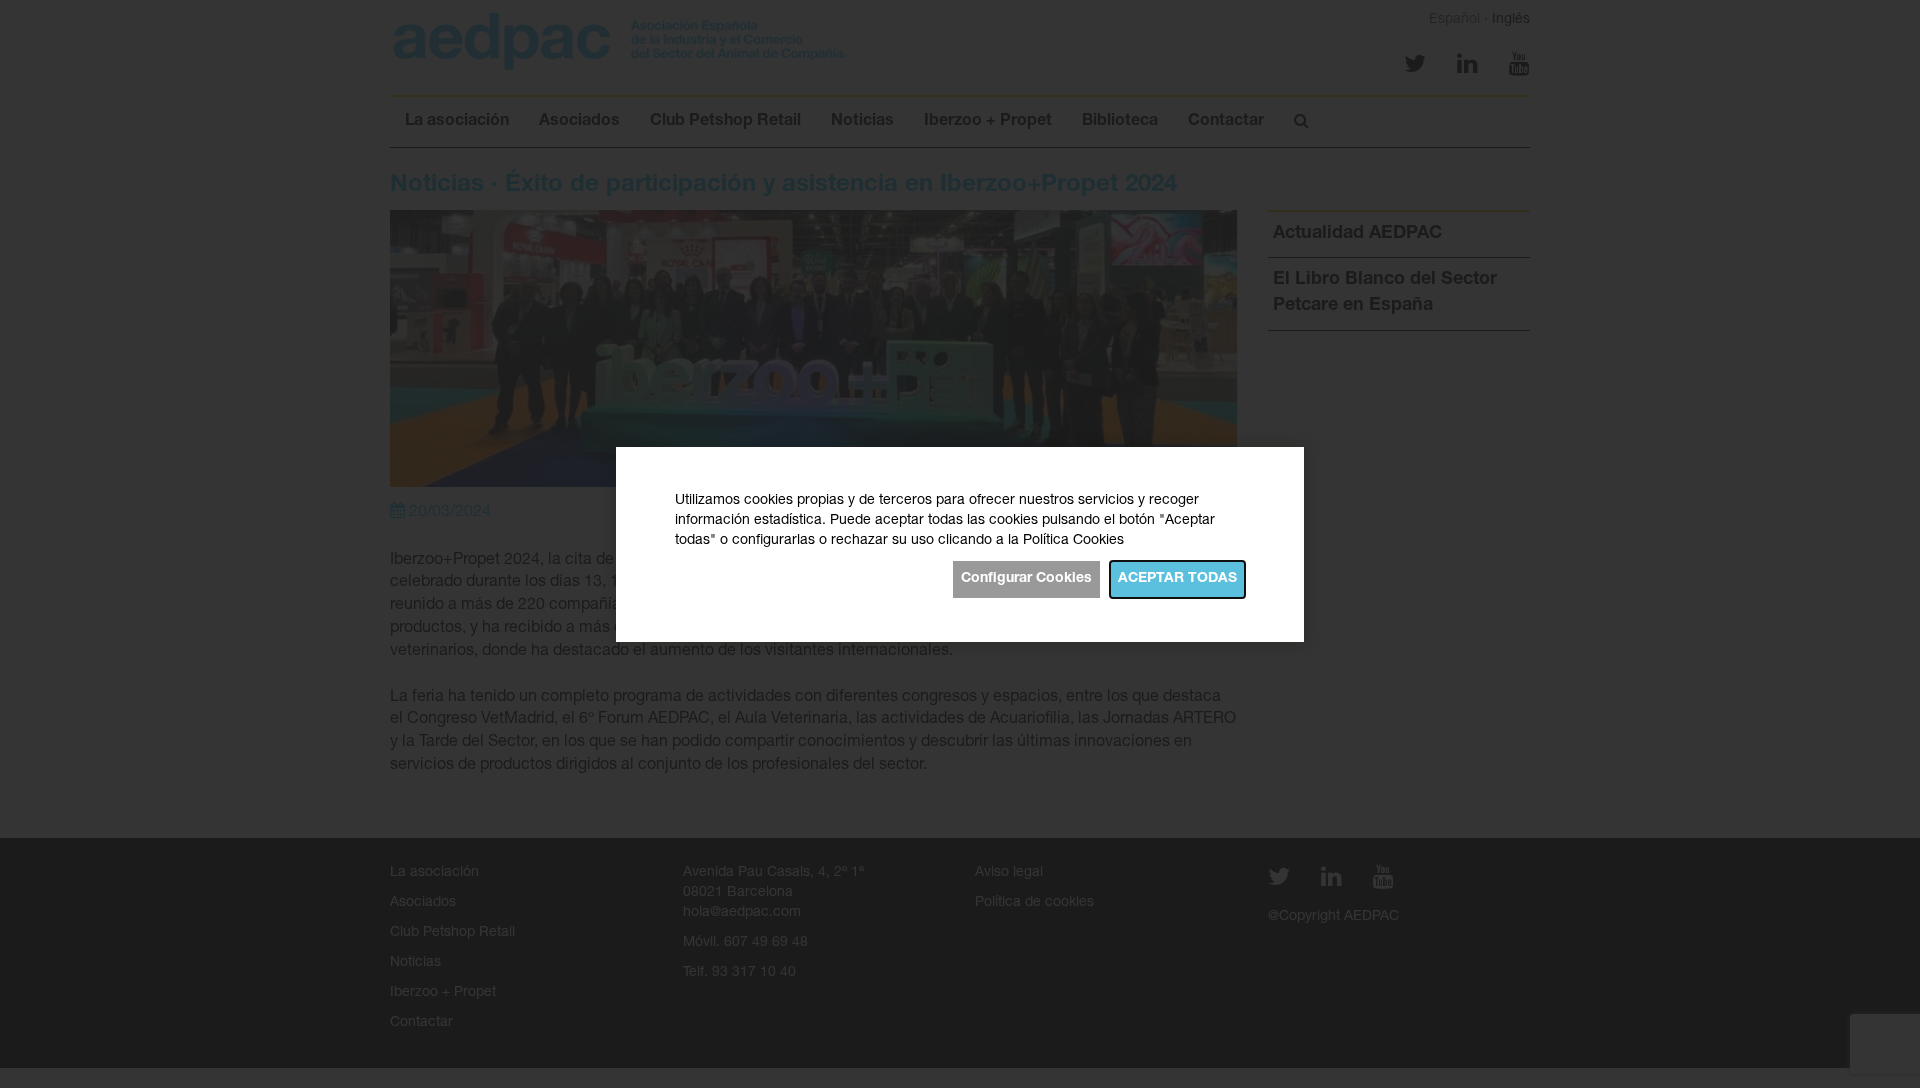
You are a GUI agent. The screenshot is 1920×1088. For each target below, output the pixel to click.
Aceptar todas (1177, 579)
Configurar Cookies (1026, 579)
